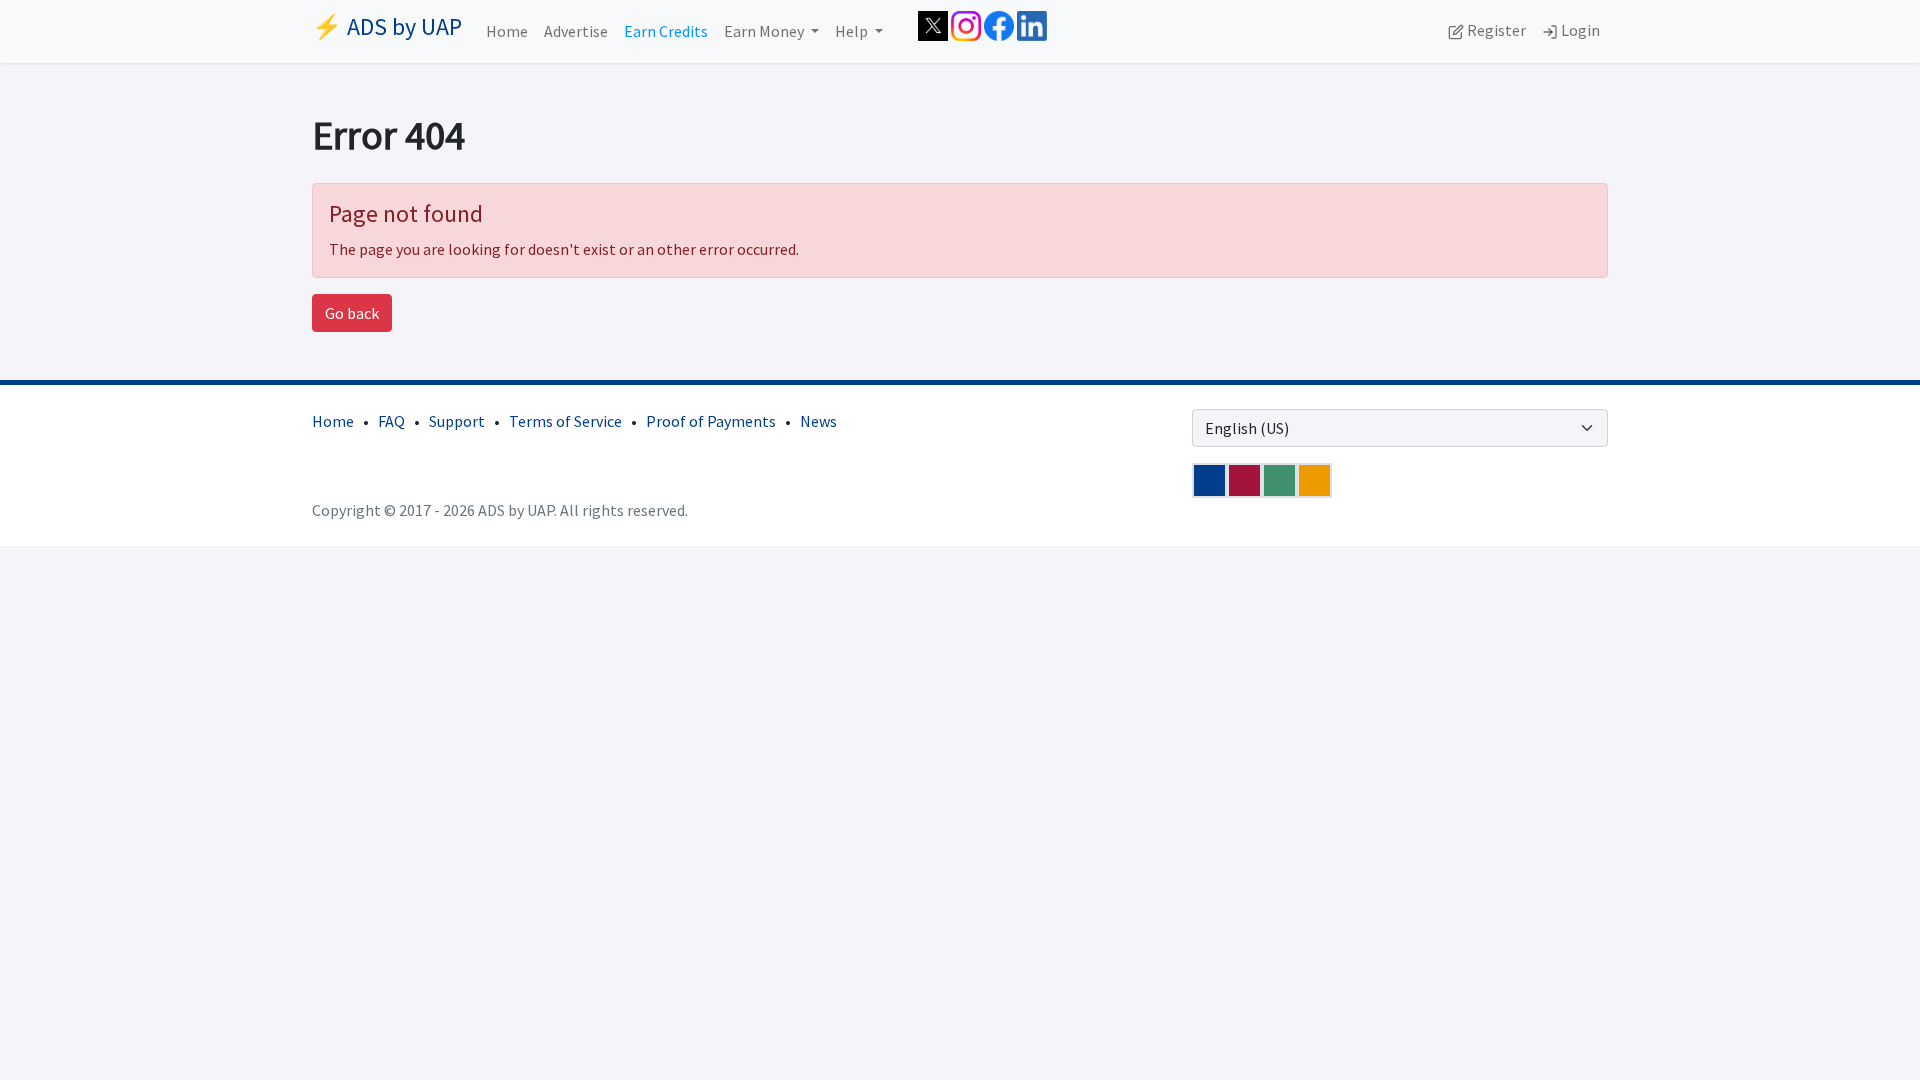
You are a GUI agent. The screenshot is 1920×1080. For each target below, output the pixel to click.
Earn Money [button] (765, 31)
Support (457, 421)
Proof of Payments (711, 421)
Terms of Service (565, 421)
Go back (352, 313)
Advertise (576, 31)
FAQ (391, 421)
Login (1579, 30)
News (818, 421)
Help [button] (853, 31)
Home (507, 31)
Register (1495, 30)
